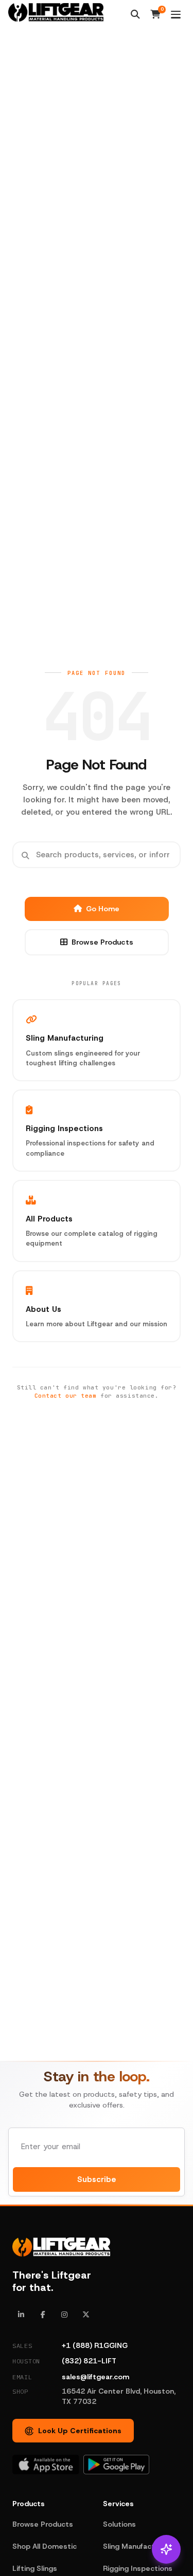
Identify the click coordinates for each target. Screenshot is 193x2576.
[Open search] (135, 14)
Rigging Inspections (138, 2568)
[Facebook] (43, 2315)
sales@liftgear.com (95, 2377)
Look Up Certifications (80, 2431)
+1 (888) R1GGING (95, 2345)
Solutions (119, 2524)
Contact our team (66, 1396)
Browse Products (102, 942)
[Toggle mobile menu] (176, 15)
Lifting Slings (35, 2568)
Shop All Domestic (45, 2546)
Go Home (103, 909)
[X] (86, 2315)
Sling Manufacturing (138, 2546)
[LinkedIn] (21, 2315)
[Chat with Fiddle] (166, 2549)
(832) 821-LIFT (89, 2361)
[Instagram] (64, 2315)
